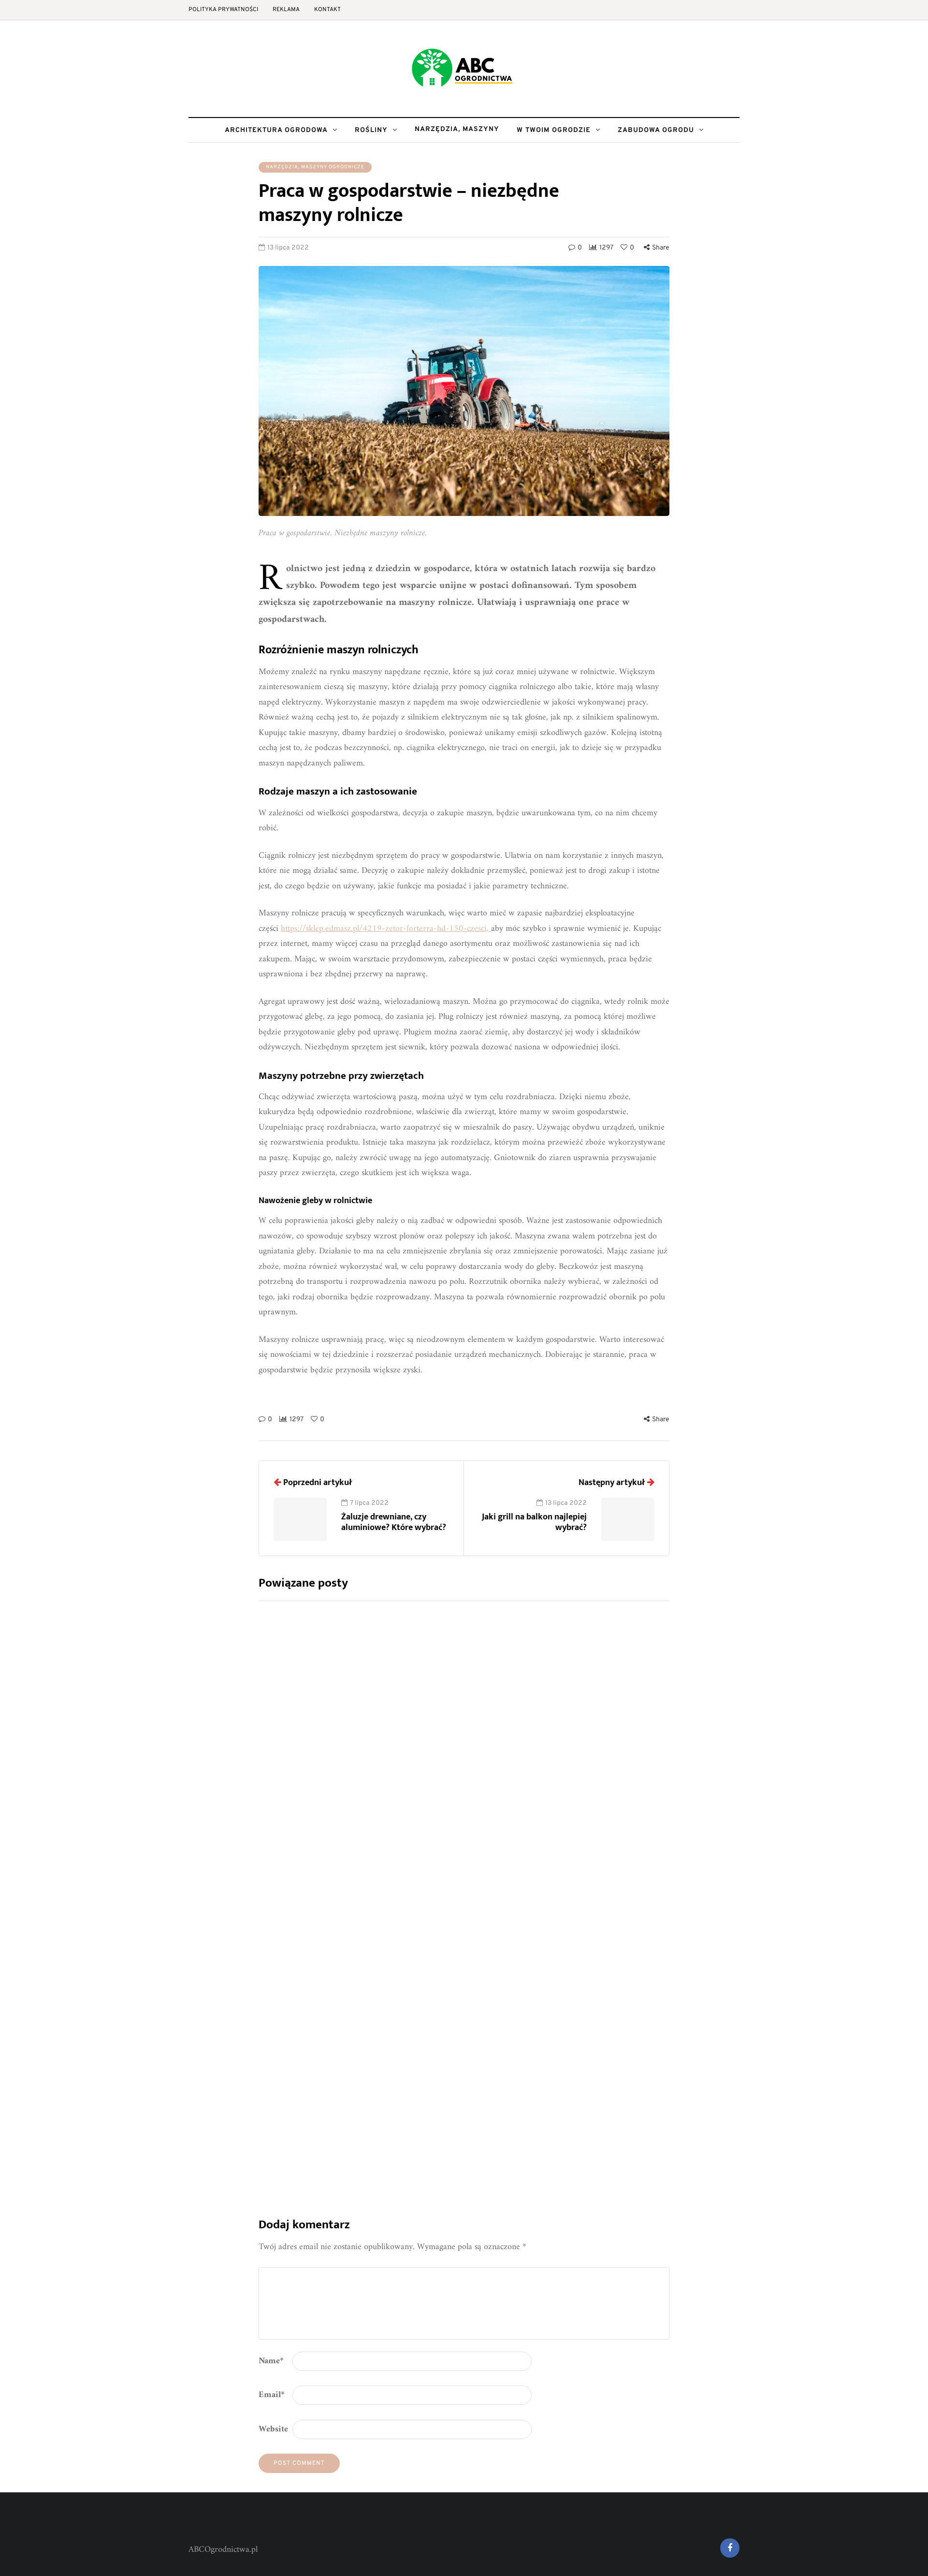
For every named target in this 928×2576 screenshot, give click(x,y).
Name (271, 2361)
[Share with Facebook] (210, 1399)
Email (272, 2395)
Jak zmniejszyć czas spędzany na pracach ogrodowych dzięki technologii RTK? (530, 1693)
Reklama (286, 10)
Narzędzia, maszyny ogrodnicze (315, 167)
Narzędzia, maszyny (457, 129)
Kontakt (327, 10)
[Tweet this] (210, 1424)
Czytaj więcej (468, 1773)
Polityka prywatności (223, 10)
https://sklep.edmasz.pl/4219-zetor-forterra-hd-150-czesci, (386, 929)
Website (273, 2429)
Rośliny (371, 130)
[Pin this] (210, 1448)
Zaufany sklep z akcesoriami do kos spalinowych (517, 1866)
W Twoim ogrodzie (554, 130)
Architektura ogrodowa (276, 130)
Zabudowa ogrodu (656, 130)
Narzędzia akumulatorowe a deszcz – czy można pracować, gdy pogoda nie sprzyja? (547, 2039)
